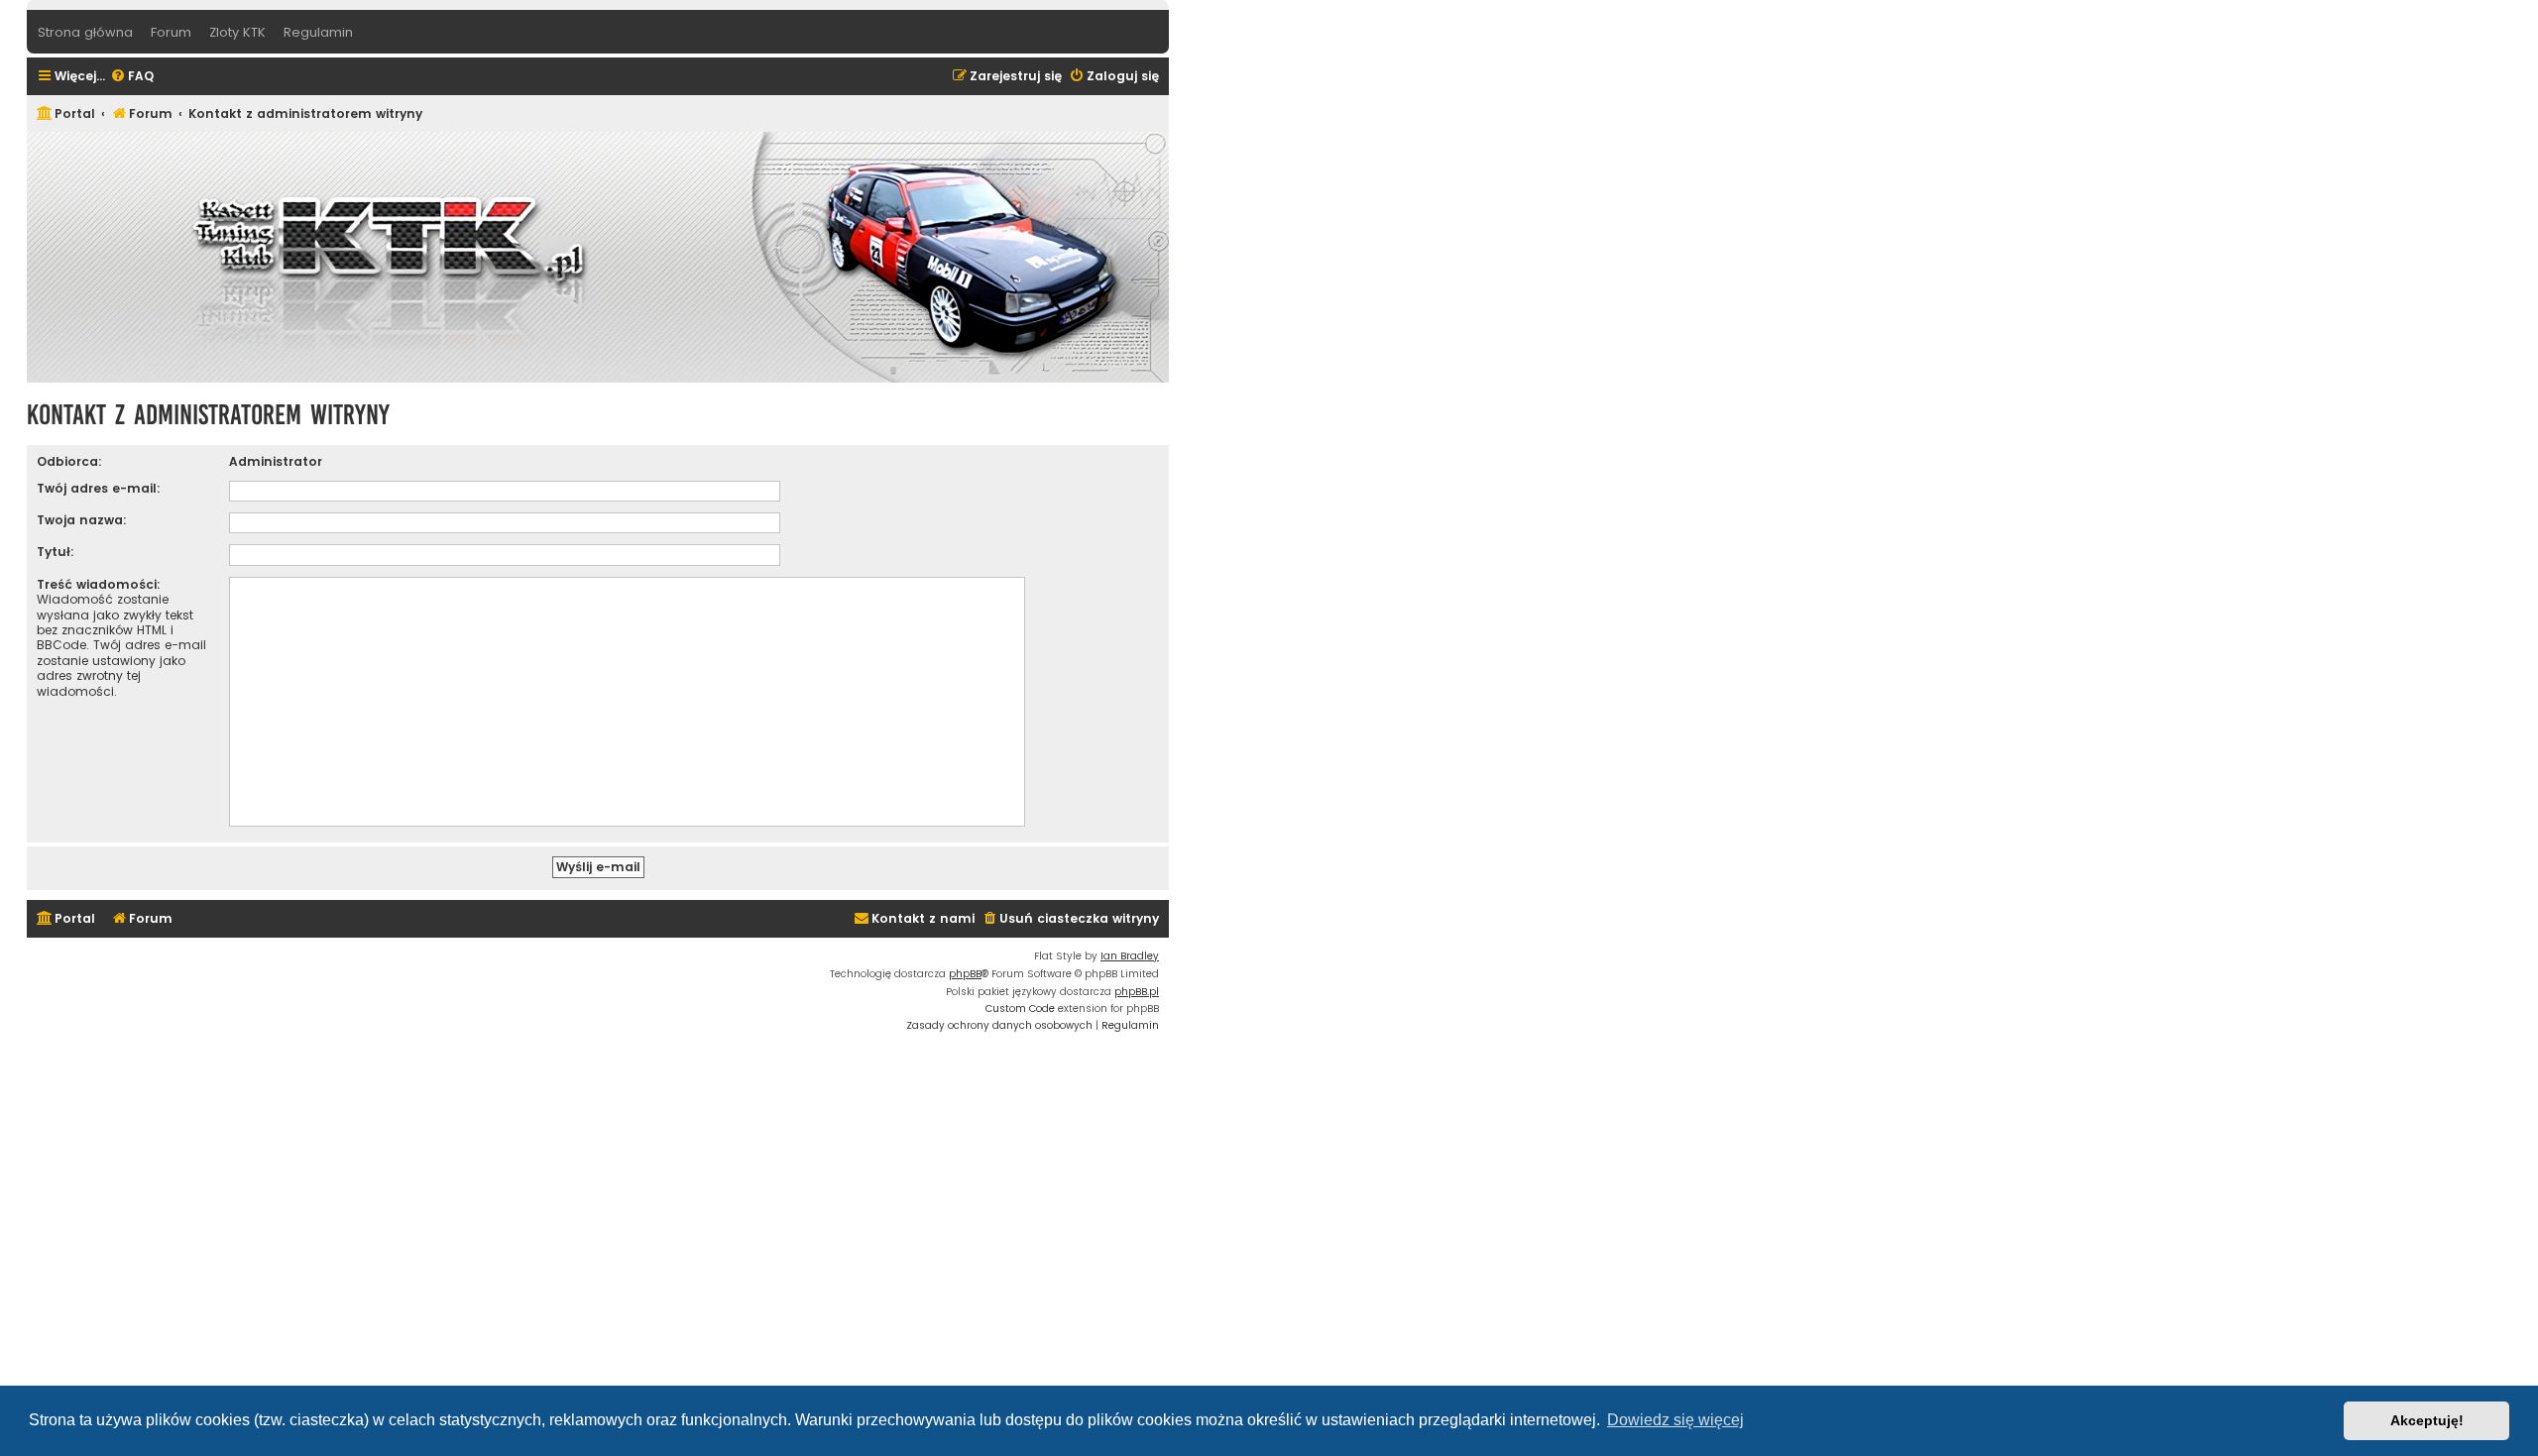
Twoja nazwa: (82, 520)
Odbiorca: (69, 461)
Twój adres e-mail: (99, 488)
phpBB (965, 974)
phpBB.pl (1137, 992)
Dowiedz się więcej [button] (1675, 1420)
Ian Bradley (1130, 956)
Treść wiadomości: (99, 584)
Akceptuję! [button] (2427, 1420)
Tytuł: (56, 552)
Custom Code (1020, 1008)
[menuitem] (132, 77)
